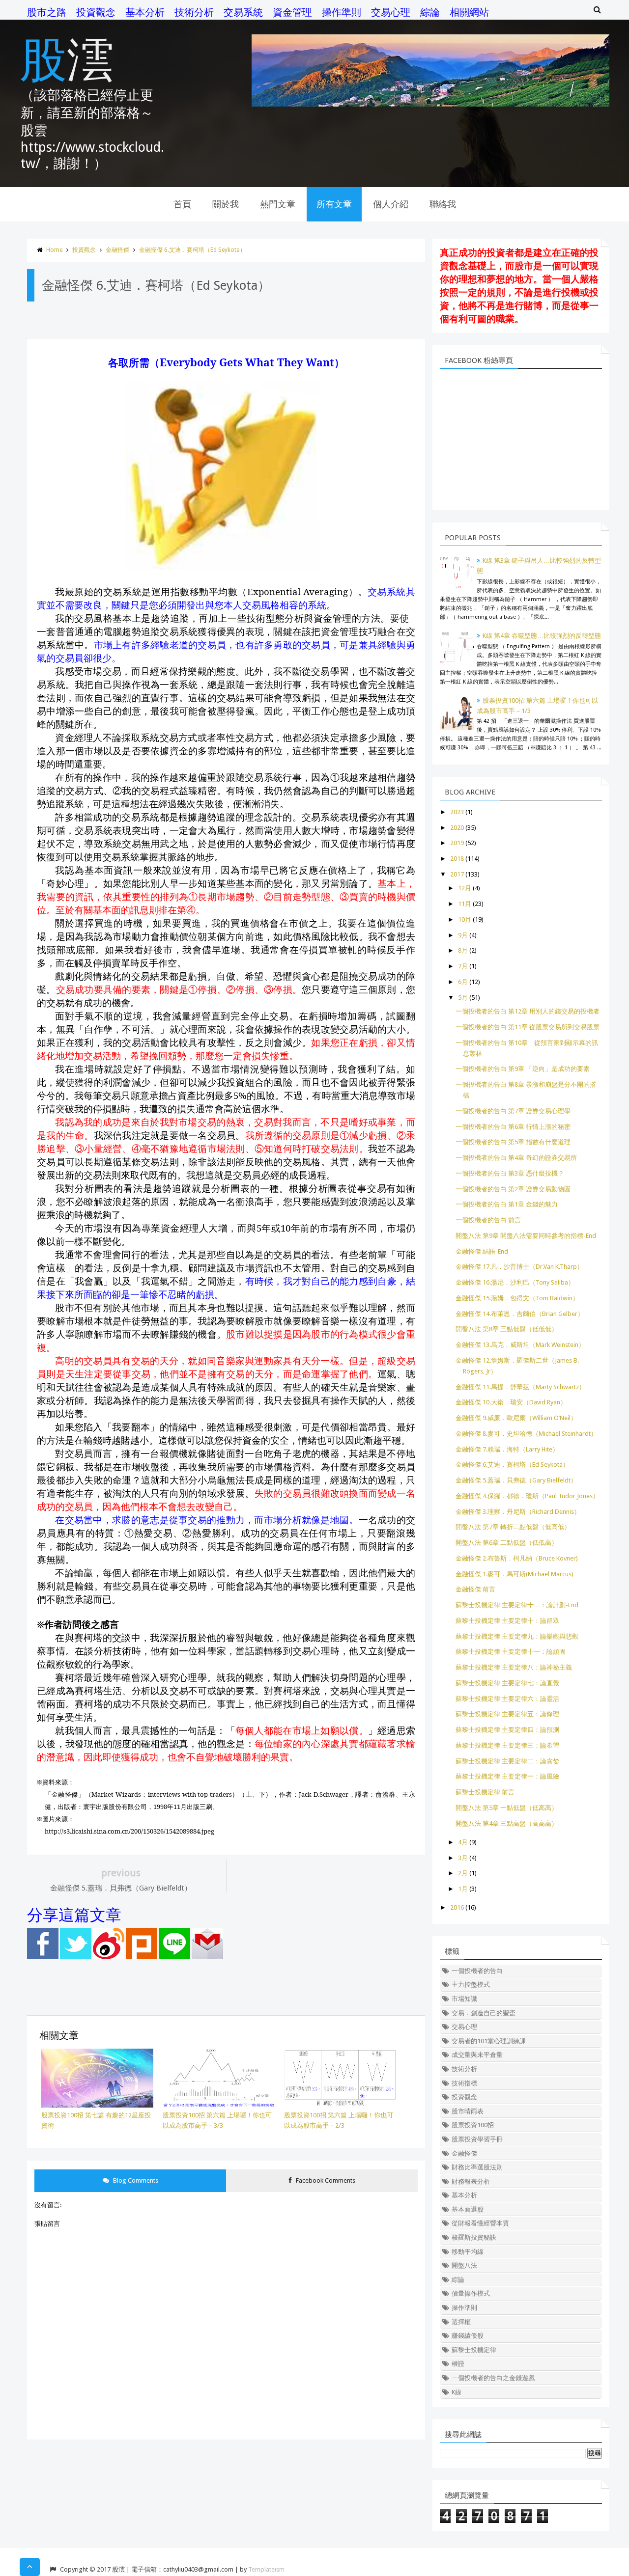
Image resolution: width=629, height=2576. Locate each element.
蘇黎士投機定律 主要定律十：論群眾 (507, 1621)
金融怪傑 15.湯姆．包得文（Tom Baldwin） (517, 1298)
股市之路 (47, 12)
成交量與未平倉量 (477, 2055)
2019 (457, 843)
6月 (463, 982)
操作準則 (342, 12)
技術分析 (194, 12)
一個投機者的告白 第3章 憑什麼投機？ (510, 1173)
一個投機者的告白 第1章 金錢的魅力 (507, 1204)
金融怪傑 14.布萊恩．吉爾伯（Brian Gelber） (520, 1314)
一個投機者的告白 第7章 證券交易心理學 (513, 1111)
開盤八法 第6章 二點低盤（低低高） (507, 1543)
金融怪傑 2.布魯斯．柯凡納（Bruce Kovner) (517, 1558)
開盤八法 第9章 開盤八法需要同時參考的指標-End (526, 1236)
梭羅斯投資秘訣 (474, 2237)
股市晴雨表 (468, 2111)
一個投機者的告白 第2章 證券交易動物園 (513, 1189)
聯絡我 (443, 204)
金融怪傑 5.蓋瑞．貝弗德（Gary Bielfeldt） (516, 1480)
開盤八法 (464, 2265)
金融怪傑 (117, 250)
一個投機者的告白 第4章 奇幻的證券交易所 (516, 1158)
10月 (465, 919)
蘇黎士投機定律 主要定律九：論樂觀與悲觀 (517, 1636)
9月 (463, 935)
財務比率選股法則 (477, 2167)
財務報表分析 (471, 2181)
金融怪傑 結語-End (482, 1251)
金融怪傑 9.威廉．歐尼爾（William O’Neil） (516, 1418)
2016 (457, 1907)
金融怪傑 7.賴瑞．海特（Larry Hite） (507, 1449)
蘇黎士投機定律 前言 (485, 1792)
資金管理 (292, 12)
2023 (457, 812)
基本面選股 (468, 2209)
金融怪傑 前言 (475, 1589)
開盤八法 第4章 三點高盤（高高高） (507, 1823)
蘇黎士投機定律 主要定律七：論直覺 (507, 1683)
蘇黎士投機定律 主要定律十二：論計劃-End (517, 1605)
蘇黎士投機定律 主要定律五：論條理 (507, 1714)
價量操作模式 (471, 2293)
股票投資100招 (473, 2125)
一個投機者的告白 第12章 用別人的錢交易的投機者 (528, 1011)
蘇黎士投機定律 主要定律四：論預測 (507, 1730)
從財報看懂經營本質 (480, 2223)
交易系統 (243, 12)
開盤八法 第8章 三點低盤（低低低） (507, 1329)
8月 (463, 950)
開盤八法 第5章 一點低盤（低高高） (507, 1808)
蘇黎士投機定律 (474, 2350)
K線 (457, 2392)
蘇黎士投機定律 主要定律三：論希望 (507, 1745)
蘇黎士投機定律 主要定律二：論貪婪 (507, 1761)
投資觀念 (96, 12)
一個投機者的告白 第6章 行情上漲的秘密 (513, 1127)
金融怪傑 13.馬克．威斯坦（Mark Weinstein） (520, 1345)
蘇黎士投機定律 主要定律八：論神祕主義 (514, 1667)
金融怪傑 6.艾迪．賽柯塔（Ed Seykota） (192, 250)
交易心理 (391, 12)
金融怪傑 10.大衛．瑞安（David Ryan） (511, 1402)
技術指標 (464, 2083)
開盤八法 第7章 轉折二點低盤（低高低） (513, 1527)
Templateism (266, 2569)
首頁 (182, 204)
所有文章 (334, 204)
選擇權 (461, 2322)
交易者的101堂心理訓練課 (489, 2041)
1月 (463, 1889)
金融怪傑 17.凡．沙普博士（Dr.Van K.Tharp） (519, 1267)
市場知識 (464, 1999)
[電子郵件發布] (207, 1957)
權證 (458, 2364)
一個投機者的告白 (477, 1971)
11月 (465, 904)
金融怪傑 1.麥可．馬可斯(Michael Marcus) (515, 1574)
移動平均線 (468, 2252)
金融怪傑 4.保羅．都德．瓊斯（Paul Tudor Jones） (527, 1496)
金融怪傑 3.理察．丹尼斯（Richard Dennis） (518, 1512)
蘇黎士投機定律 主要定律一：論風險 (507, 1776)
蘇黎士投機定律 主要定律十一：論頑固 (511, 1652)
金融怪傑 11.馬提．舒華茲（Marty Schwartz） (520, 1387)
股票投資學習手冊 (477, 2139)
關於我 (226, 204)
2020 (457, 828)
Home (54, 250)
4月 (463, 1842)
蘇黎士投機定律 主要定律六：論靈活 (507, 1699)
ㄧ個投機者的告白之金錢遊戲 (493, 2378)
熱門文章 (278, 204)
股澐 (67, 58)
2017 (457, 874)
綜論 (430, 12)
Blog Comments (135, 2180)
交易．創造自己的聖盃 (484, 2013)
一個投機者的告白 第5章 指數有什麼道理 (513, 1142)
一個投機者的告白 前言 (488, 1220)
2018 (457, 859)
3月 (463, 1858)
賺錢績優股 (468, 2336)
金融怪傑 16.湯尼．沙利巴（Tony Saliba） (515, 1282)
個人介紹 (391, 204)
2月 (463, 1873)
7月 (463, 966)
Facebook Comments (325, 2180)
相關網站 (469, 12)
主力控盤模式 (471, 1985)
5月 (463, 998)
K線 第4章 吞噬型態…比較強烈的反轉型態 (542, 636)
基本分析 (145, 12)
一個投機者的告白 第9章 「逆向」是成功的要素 (523, 1069)
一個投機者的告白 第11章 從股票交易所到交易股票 (528, 1027)
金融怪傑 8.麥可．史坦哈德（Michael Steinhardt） (526, 1434)
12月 (465, 888)
